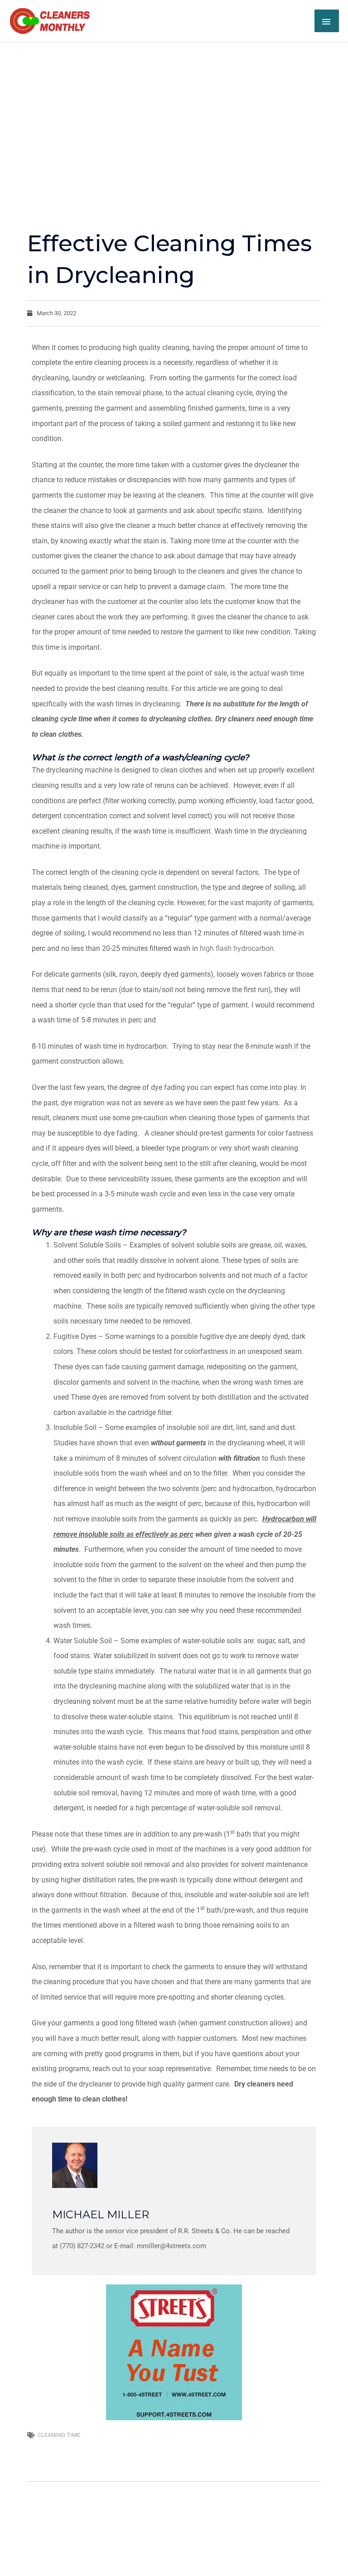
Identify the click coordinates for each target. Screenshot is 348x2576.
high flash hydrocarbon (237, 948)
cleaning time (59, 2435)
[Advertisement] (174, 110)
